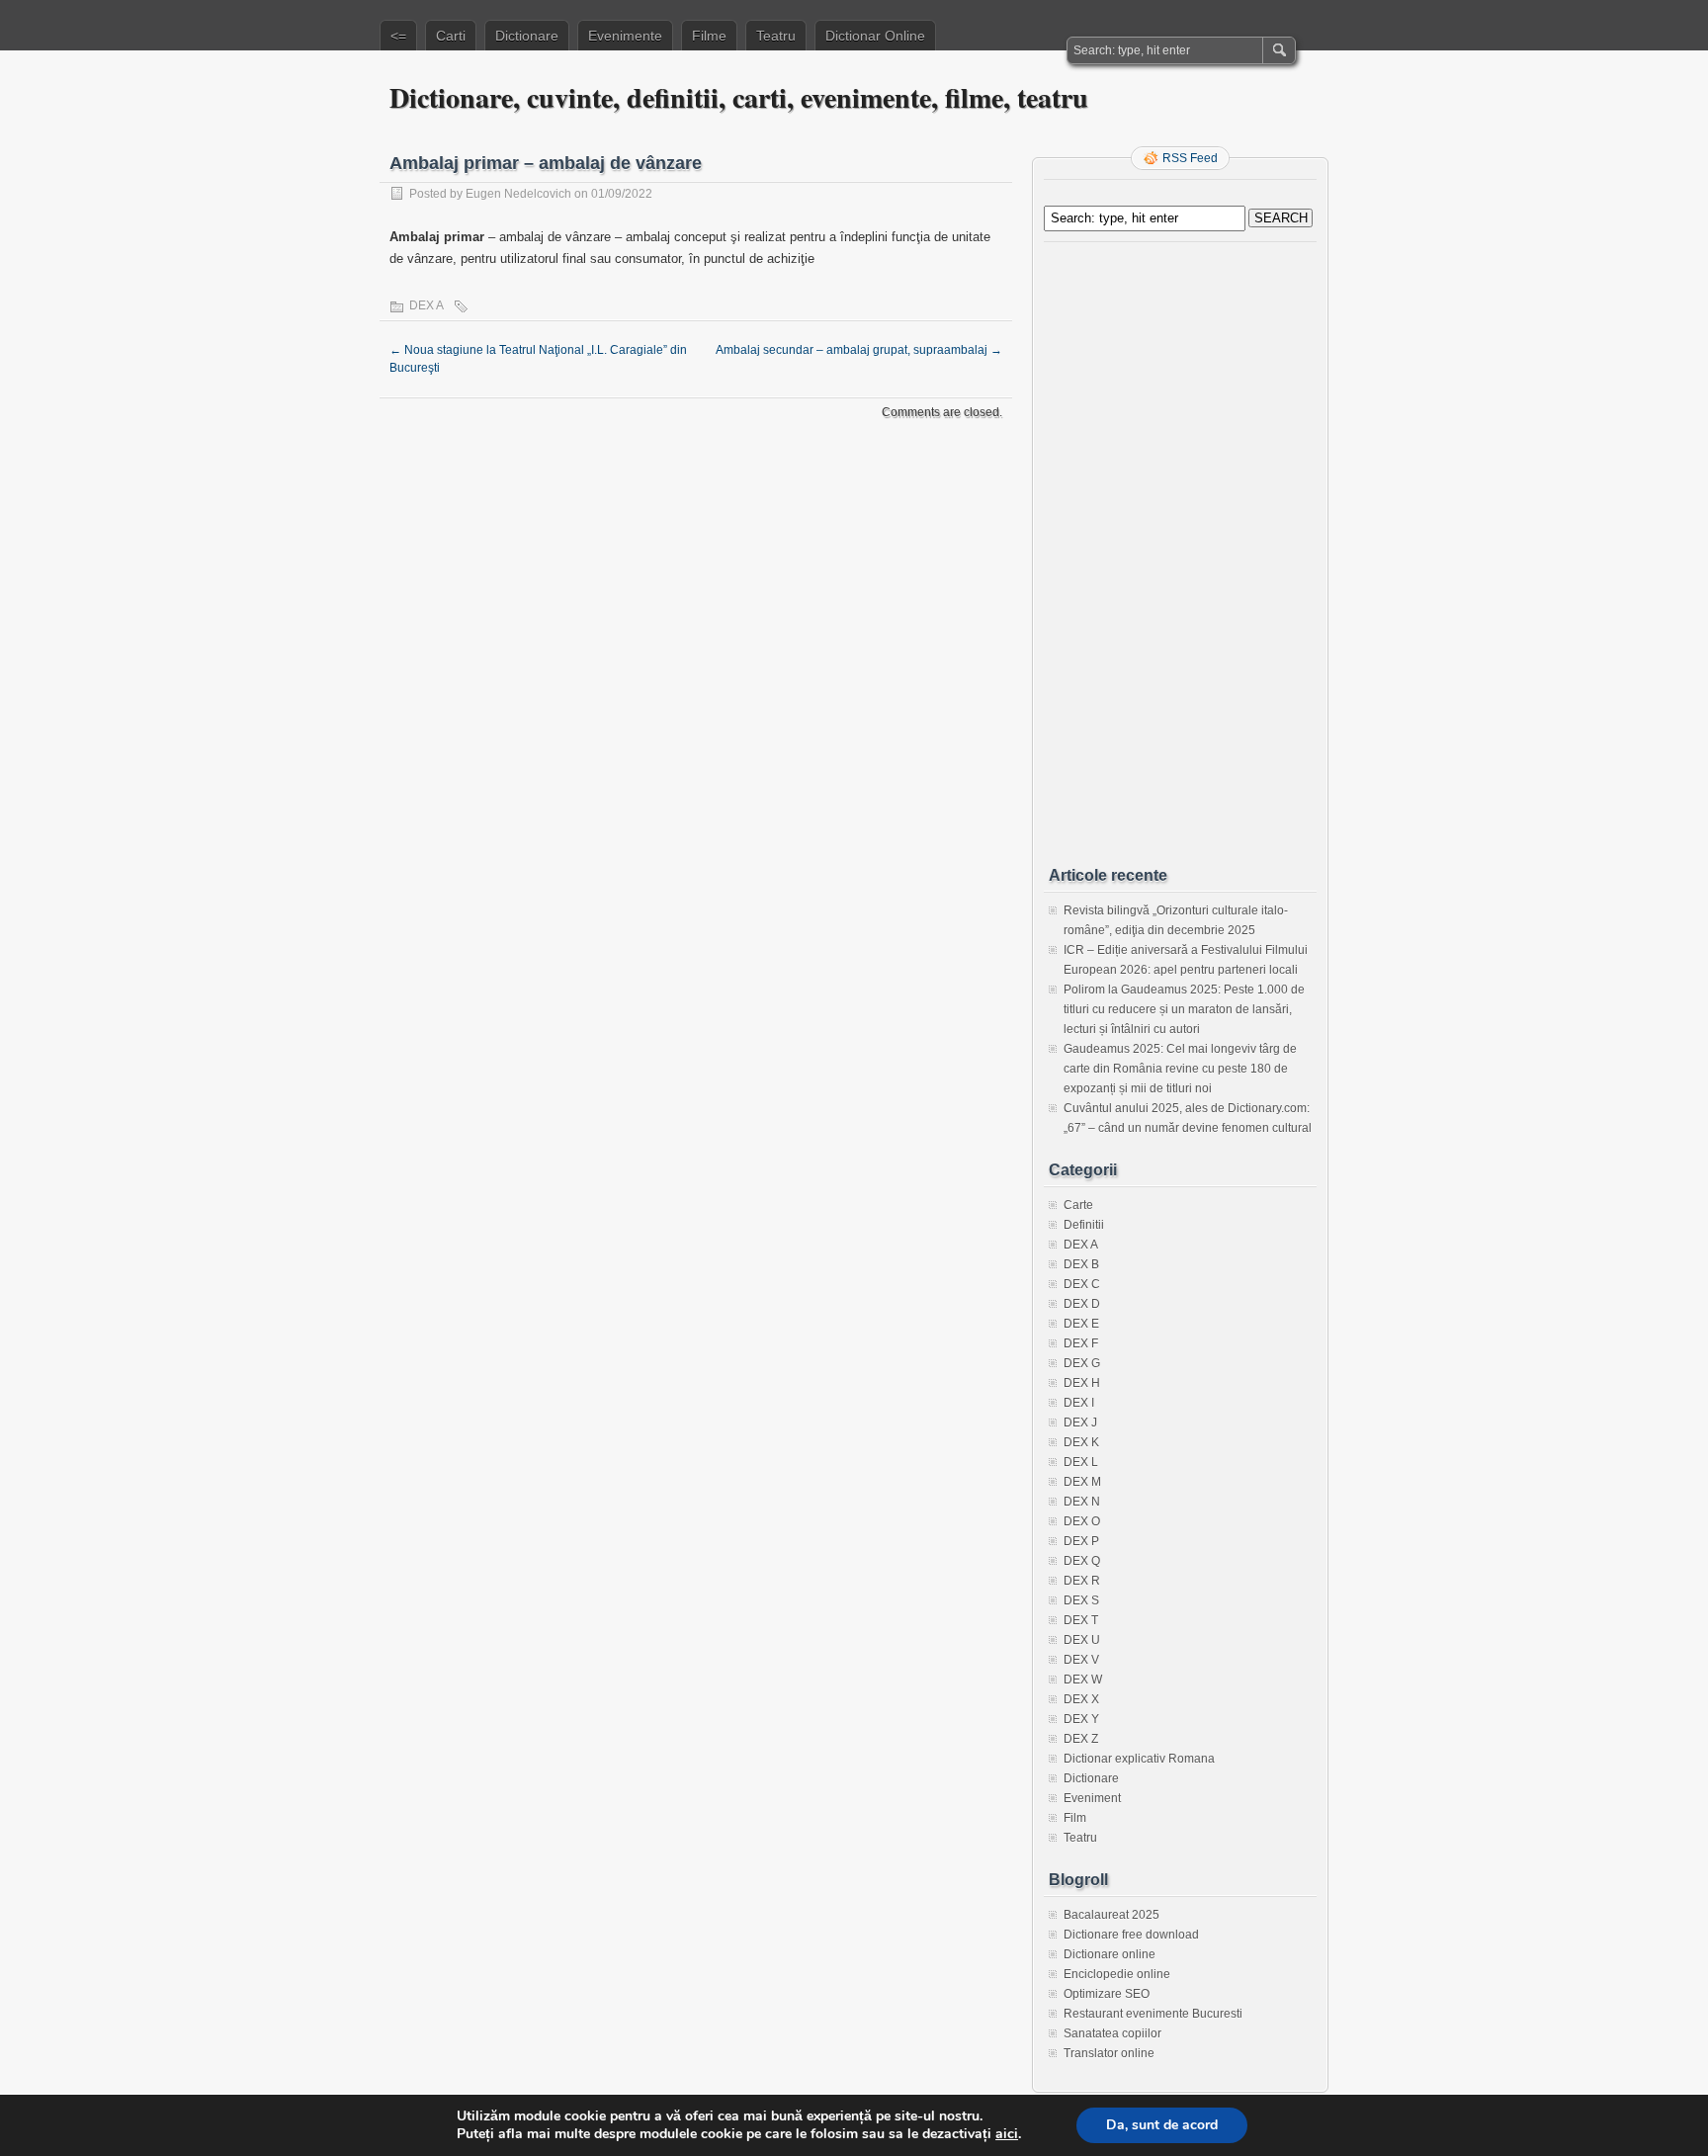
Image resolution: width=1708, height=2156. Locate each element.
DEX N (1082, 1502)
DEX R (1082, 1581)
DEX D (1082, 1304)
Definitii (1084, 1225)
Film (1075, 1818)
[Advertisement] (1180, 547)
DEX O (1082, 1521)
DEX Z (1081, 1739)
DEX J (1080, 1423)
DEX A (427, 305)
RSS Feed (1190, 158)
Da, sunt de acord (1162, 2125)
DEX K (1081, 1442)
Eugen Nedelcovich (518, 194)
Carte (1078, 1205)
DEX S (1081, 1600)
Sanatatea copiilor (1112, 2033)
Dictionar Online (875, 36)
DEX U (1082, 1640)
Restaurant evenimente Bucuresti (1153, 2014)
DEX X (1081, 1699)
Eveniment (1092, 1798)
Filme (709, 36)
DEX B (1081, 1264)
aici (1007, 2134)
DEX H (1082, 1383)
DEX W (1083, 1680)
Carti (451, 36)
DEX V (1081, 1660)
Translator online (1109, 2053)
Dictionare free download (1131, 1935)
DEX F (1081, 1343)
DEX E (1081, 1324)
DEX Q (1082, 1561)
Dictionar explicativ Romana (1139, 1759)
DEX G (1082, 1363)
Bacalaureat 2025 (1111, 1915)
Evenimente (625, 36)
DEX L (1081, 1462)
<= (398, 36)
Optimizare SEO (1107, 1994)
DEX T (1081, 1620)
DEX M (1082, 1482)
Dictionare (527, 36)
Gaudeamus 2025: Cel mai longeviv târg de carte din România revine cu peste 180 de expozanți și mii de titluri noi (1180, 1069)
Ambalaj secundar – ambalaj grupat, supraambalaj (859, 350)
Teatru (776, 36)
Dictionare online (1110, 1954)
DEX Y (1081, 1719)
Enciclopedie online (1117, 1974)
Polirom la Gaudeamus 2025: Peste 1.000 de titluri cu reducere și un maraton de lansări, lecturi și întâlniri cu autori (1184, 1009)
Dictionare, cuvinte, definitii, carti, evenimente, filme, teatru (739, 97)
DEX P (1081, 1541)
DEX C (1082, 1284)
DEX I (1079, 1403)
